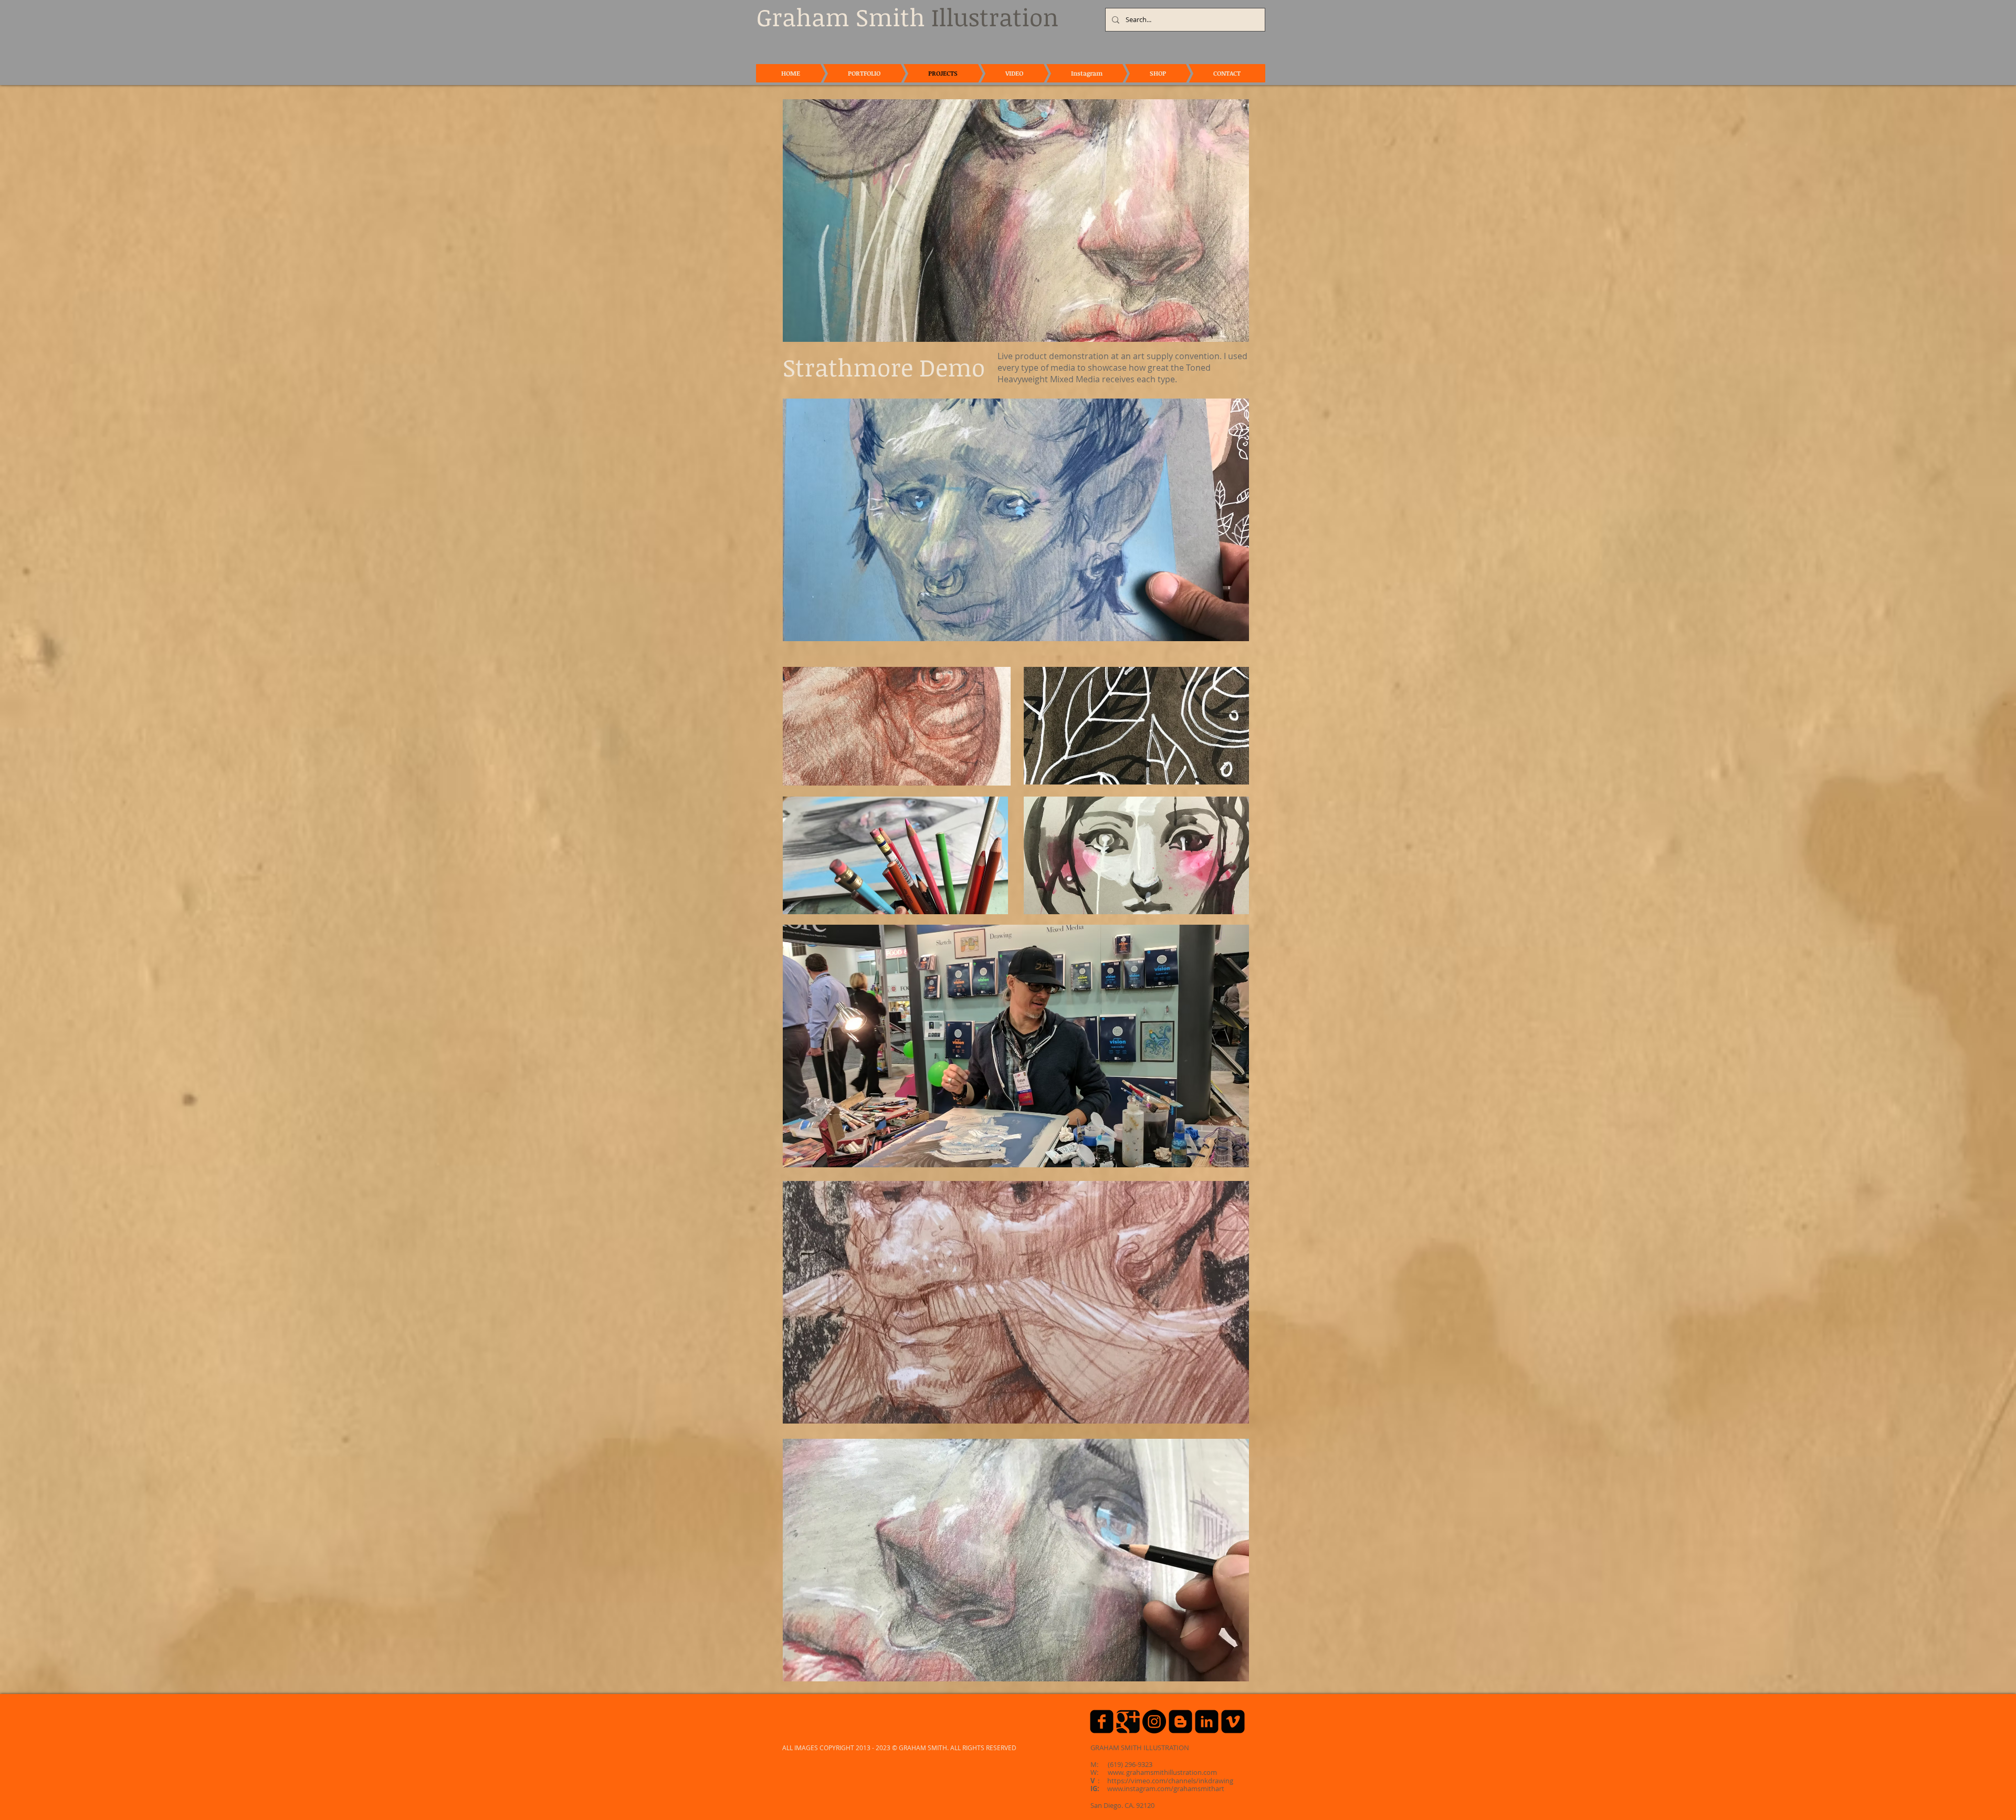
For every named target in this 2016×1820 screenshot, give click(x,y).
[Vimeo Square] (1233, 1722)
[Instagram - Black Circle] (1154, 1722)
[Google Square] (1128, 1722)
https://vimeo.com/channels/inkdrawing (1170, 1781)
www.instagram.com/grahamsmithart (1166, 1788)
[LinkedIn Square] (1207, 1722)
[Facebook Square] (1102, 1722)
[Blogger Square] (1180, 1722)
